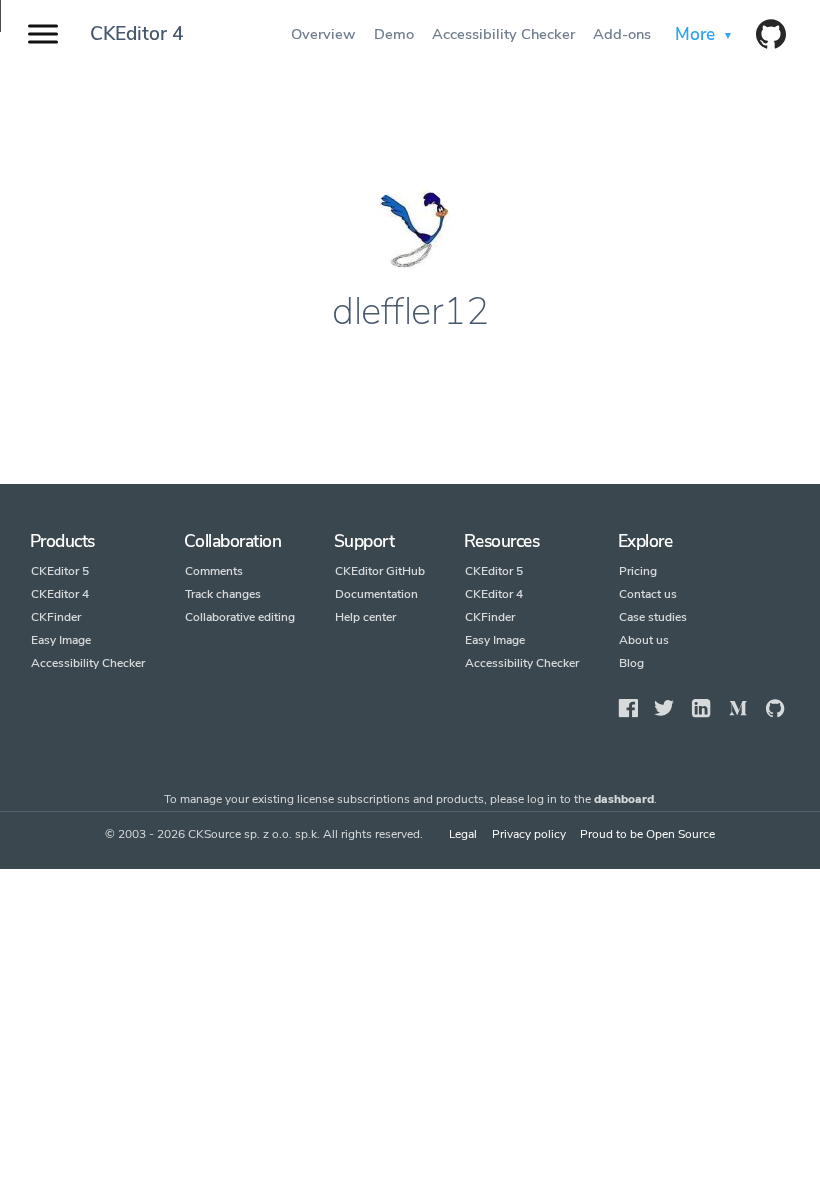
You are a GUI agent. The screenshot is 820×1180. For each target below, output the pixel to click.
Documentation (376, 594)
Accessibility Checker (504, 34)
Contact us (648, 594)
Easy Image (61, 640)
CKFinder (56, 617)
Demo (395, 34)
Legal (463, 834)
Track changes (223, 594)
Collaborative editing (240, 617)
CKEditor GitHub (380, 571)
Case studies (653, 617)
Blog (631, 663)
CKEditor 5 (60, 571)
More (696, 34)
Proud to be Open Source (647, 834)
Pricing (638, 571)
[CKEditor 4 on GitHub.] (764, 36)
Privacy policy (529, 834)
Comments (214, 571)
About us (644, 640)
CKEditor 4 (137, 33)
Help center (365, 617)
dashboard (624, 799)
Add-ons (624, 34)
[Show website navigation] (43, 34)
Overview (325, 34)
